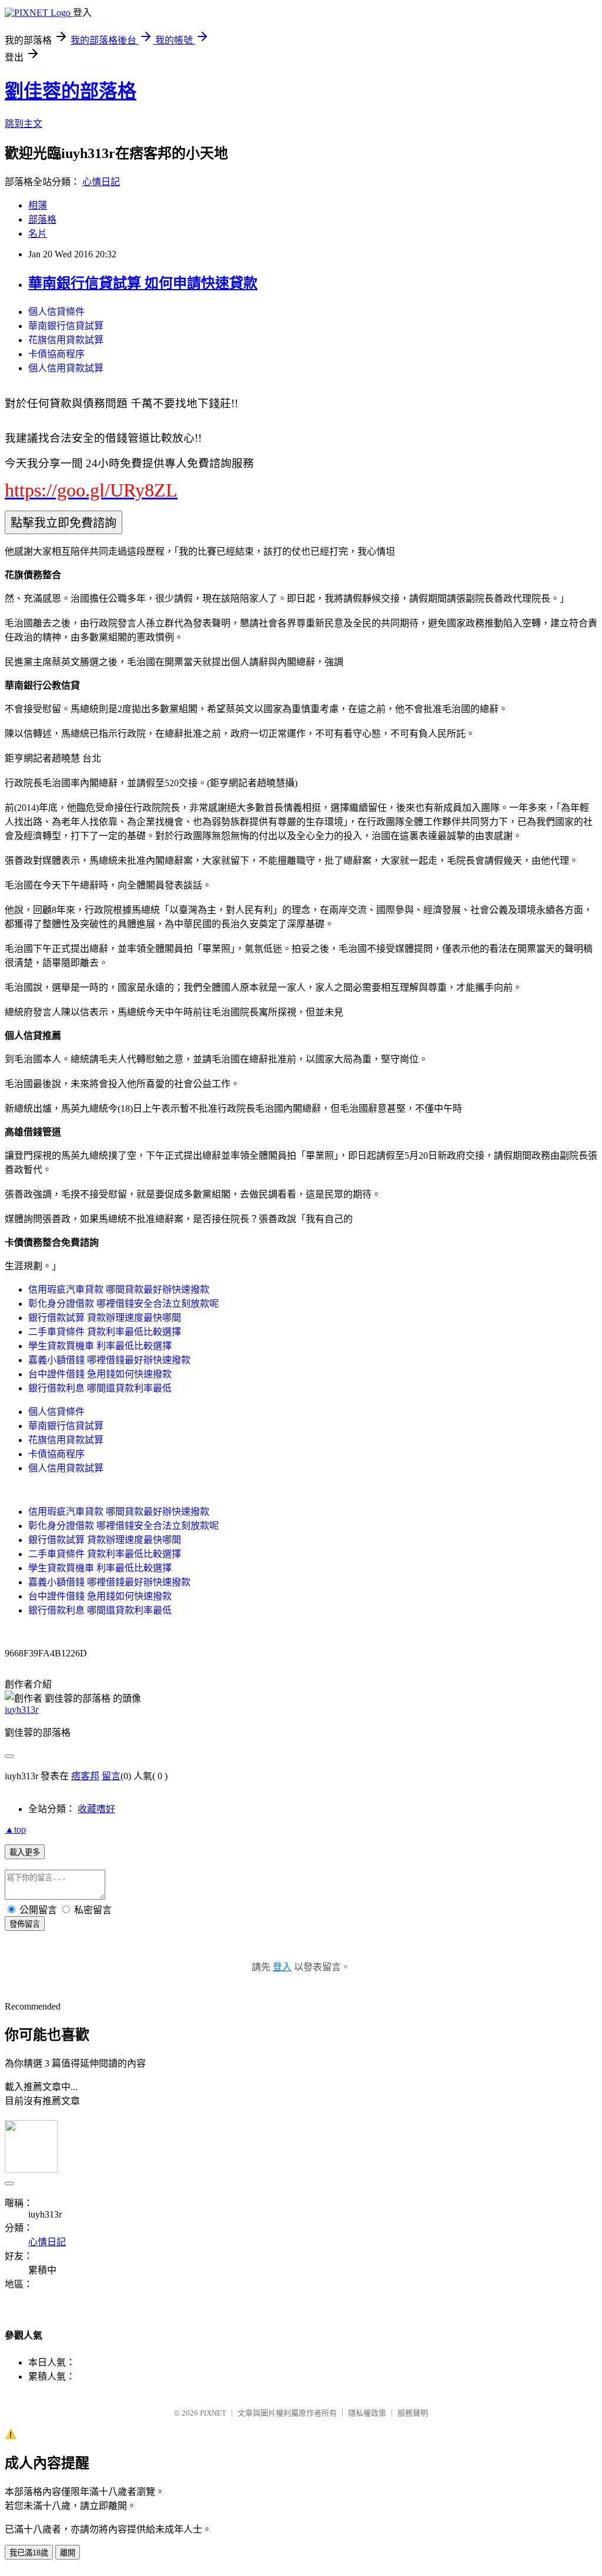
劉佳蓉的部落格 (71, 91)
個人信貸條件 (56, 312)
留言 (111, 1776)
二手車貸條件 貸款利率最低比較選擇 (105, 1332)
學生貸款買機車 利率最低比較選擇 (100, 1346)
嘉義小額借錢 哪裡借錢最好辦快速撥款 (109, 1360)
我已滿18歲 (29, 2553)
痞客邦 (85, 1776)
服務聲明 (413, 2413)
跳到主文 (24, 124)
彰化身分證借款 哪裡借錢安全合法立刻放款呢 (123, 1304)
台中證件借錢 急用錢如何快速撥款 (100, 1374)
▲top (15, 1829)
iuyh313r (21, 1710)
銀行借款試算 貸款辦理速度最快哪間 (105, 1318)
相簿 (38, 205)
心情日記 (101, 182)
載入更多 (25, 1852)
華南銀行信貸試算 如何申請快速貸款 (143, 283)
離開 (68, 2553)
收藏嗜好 (96, 1809)
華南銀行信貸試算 (66, 326)
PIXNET (213, 2413)
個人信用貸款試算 (66, 368)
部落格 (42, 219)
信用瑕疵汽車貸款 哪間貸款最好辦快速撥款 (119, 1289)
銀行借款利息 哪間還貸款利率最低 (100, 1388)
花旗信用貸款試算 (66, 340)
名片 (38, 234)
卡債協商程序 (56, 354)
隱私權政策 (367, 2413)
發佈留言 (25, 1924)
